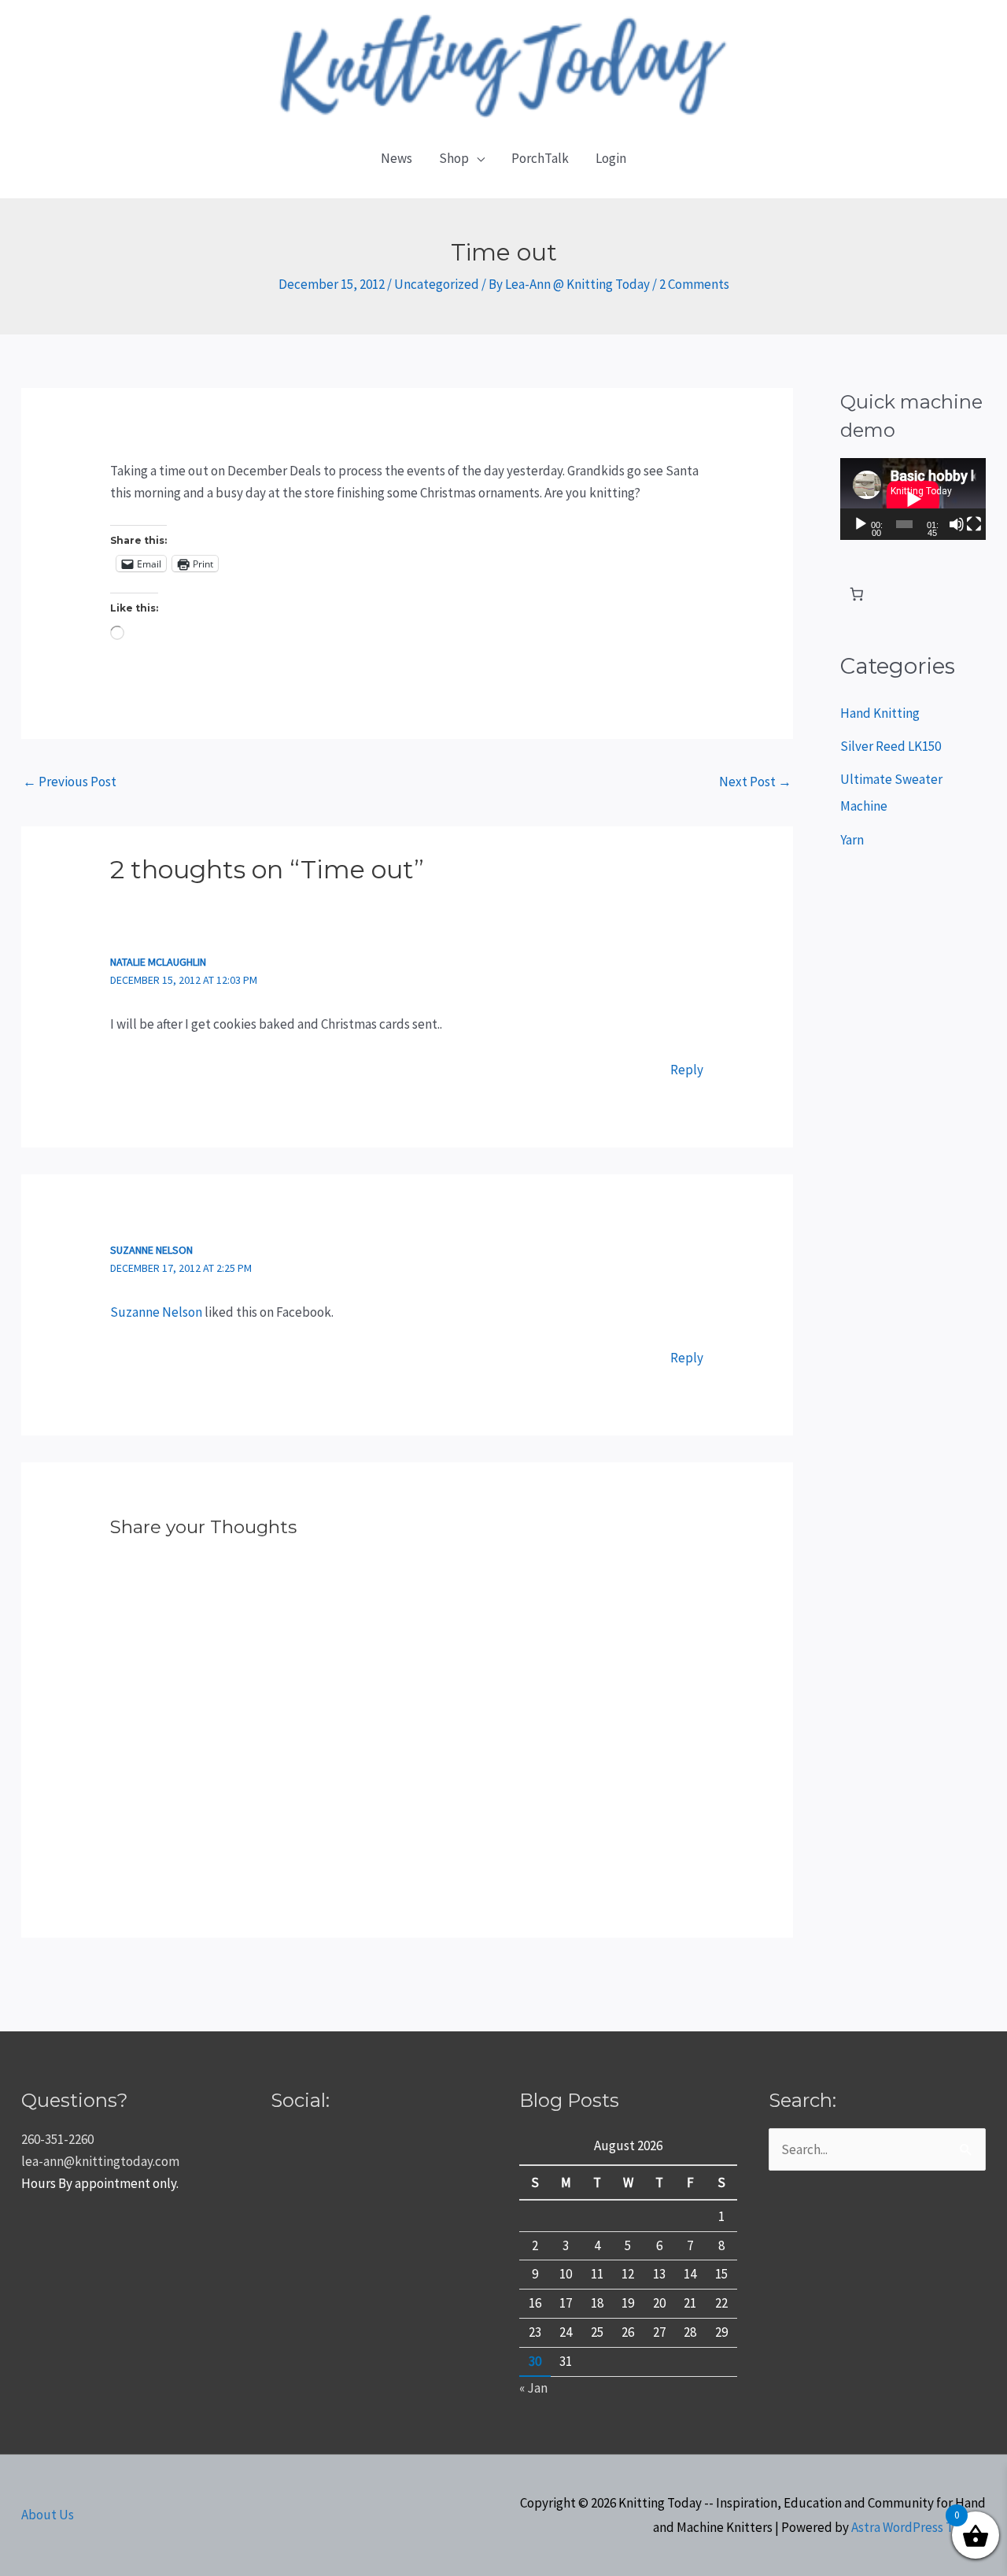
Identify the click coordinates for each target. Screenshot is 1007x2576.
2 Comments (694, 284)
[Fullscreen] (974, 524)
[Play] (861, 524)
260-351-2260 (57, 2139)
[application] (913, 499)
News (397, 158)
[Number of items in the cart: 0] (857, 595)
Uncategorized (437, 284)
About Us (48, 2515)
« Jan (533, 2388)
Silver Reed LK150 (891, 746)
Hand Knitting (880, 713)
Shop (454, 158)
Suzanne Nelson (151, 1250)
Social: (300, 2100)
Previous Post (70, 782)
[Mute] (957, 524)
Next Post (755, 782)
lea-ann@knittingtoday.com (100, 2161)
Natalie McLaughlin (158, 962)
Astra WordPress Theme (918, 2527)
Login (611, 158)
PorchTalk (540, 158)
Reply (687, 1070)
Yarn (852, 840)
